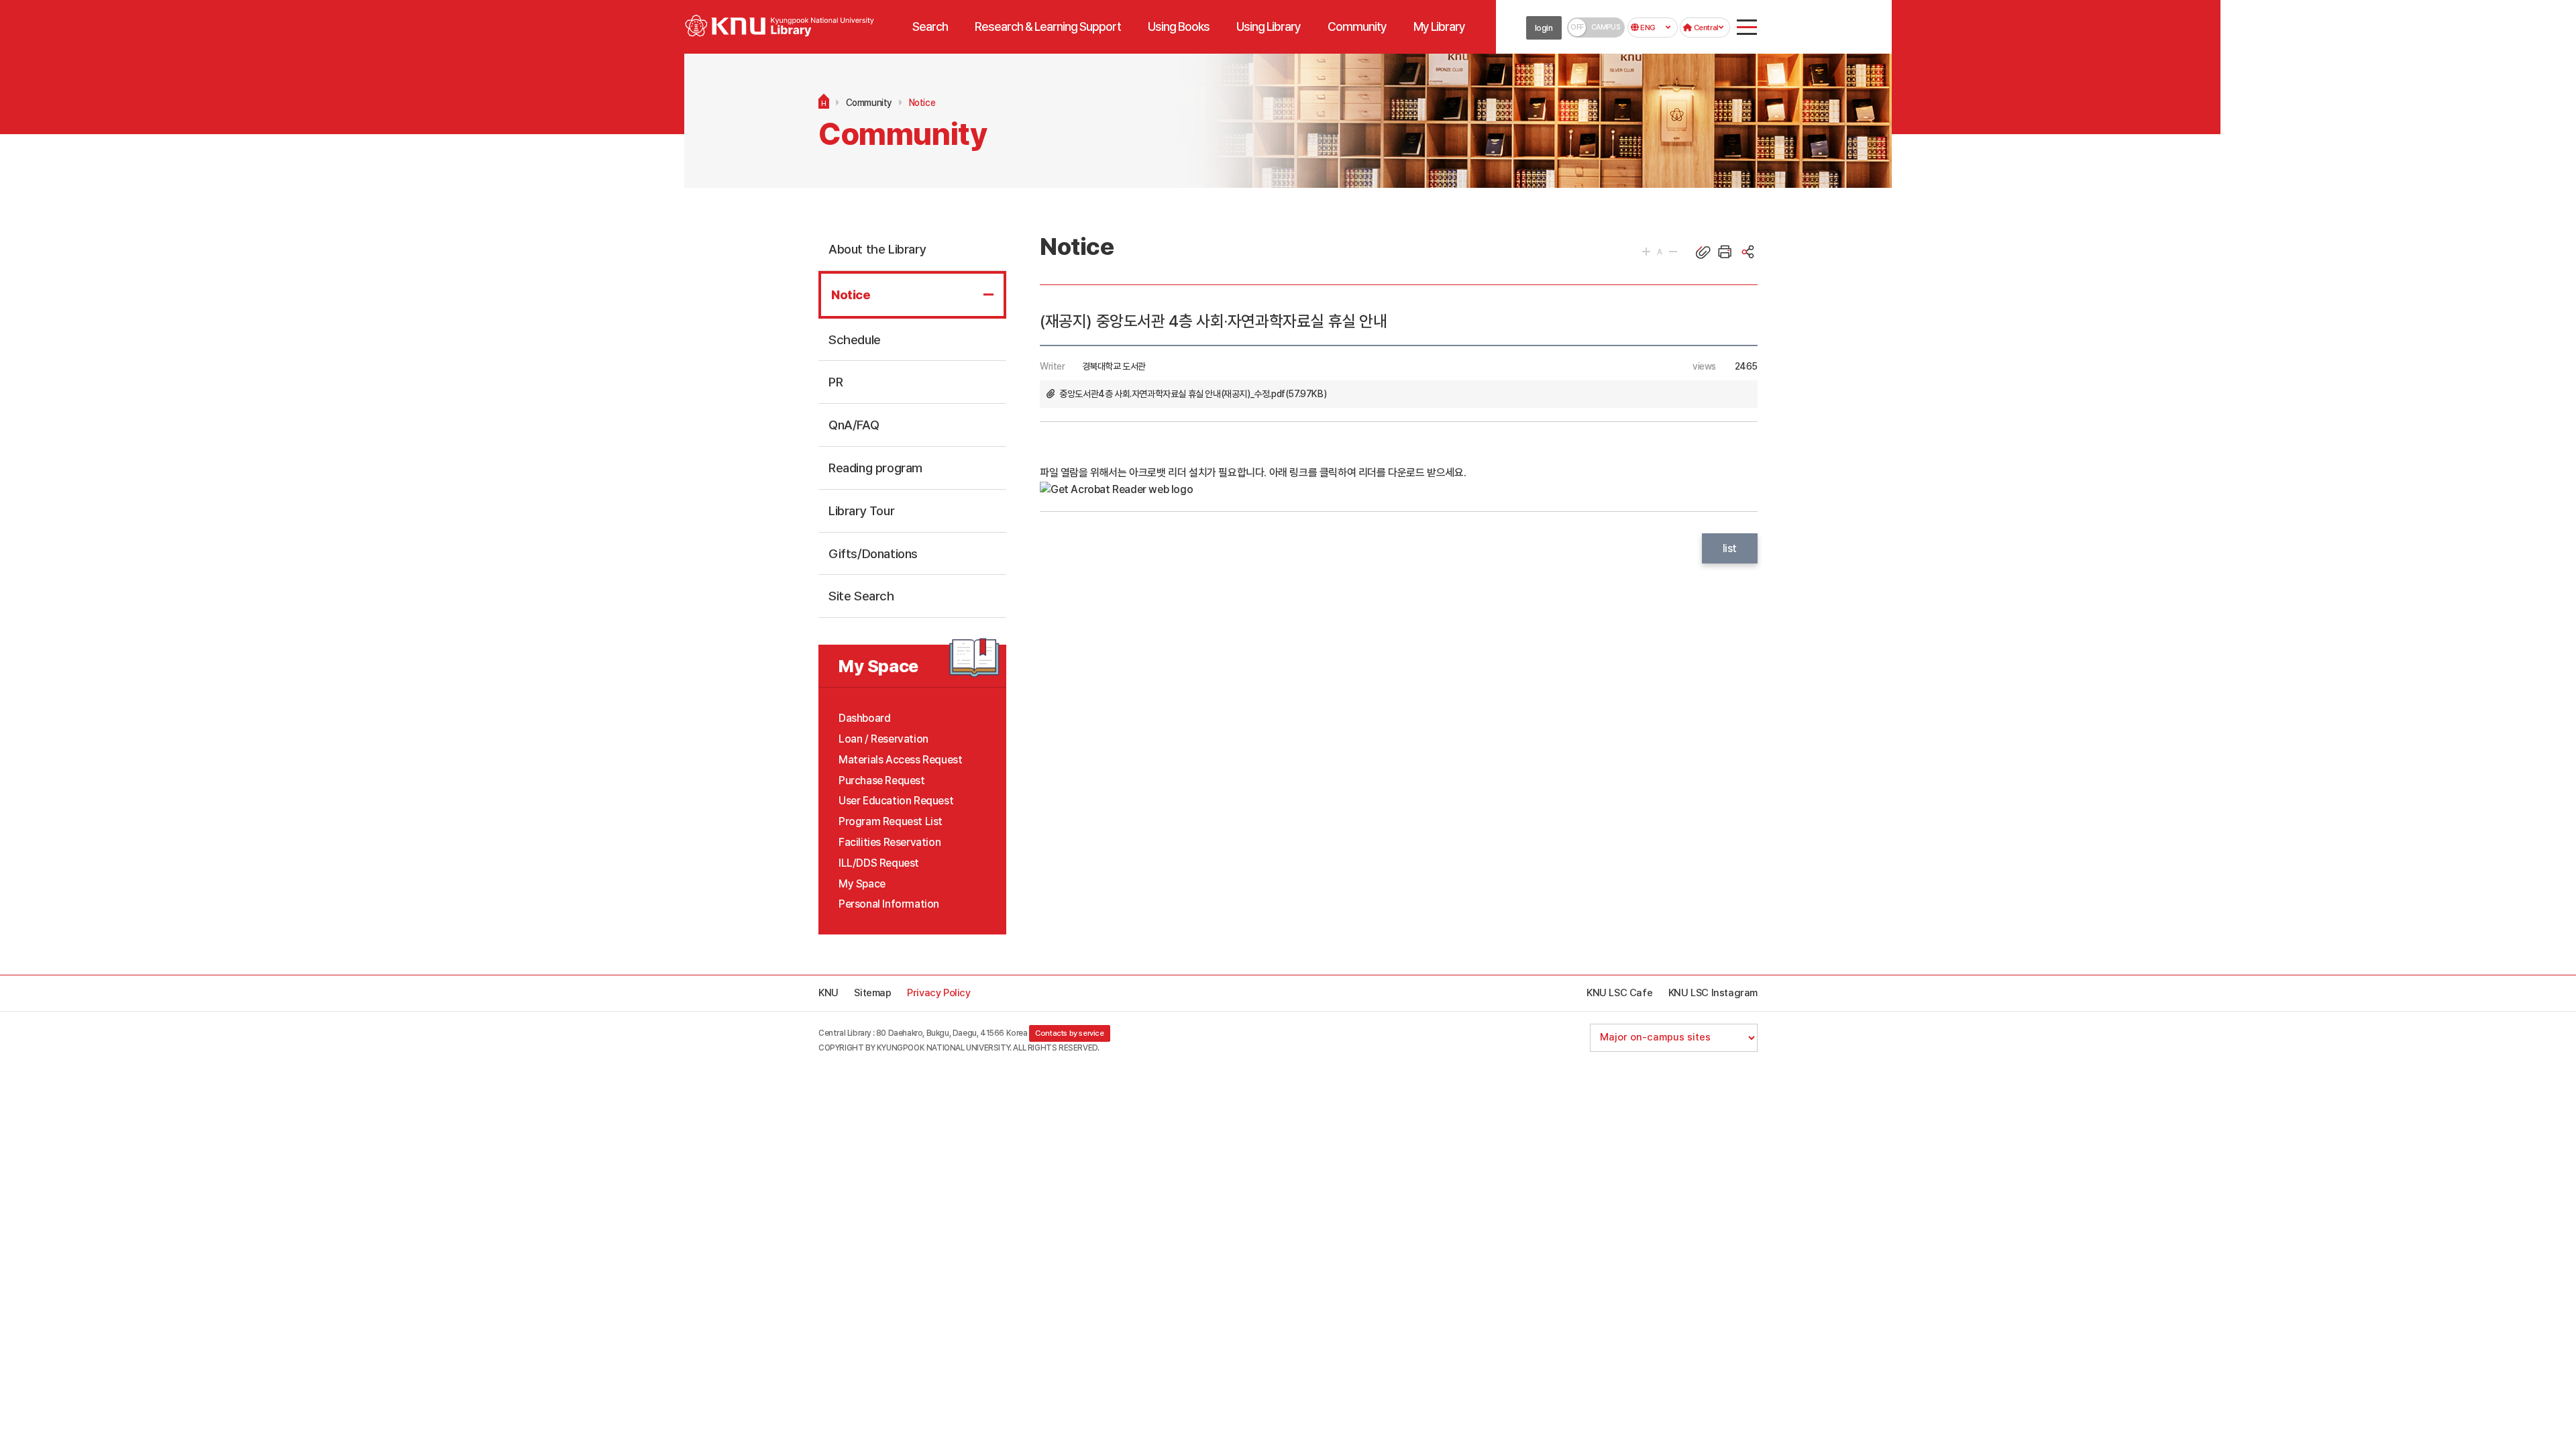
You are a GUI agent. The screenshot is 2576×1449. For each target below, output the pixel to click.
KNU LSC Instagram (1713, 993)
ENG (1647, 28)
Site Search (861, 596)
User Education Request (896, 801)
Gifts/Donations (873, 553)
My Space (862, 884)
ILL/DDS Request (879, 863)
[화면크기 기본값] (1660, 252)
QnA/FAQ (854, 425)
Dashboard (864, 718)
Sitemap (872, 993)
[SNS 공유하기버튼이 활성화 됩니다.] (1748, 252)
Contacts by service (1069, 1033)
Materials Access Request (900, 760)
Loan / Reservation (883, 739)
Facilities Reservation (890, 842)
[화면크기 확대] (1646, 252)
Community (869, 103)
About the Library (877, 249)
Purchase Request (882, 781)
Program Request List (891, 821)
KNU (828, 993)
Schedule (855, 339)
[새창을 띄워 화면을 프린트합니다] (1725, 252)
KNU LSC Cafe (1619, 993)
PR (836, 382)
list (1730, 548)
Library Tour (861, 511)
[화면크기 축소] (1673, 252)
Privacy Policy (938, 993)
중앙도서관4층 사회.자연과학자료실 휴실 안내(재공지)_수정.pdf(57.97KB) (1193, 394)
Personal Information (889, 904)
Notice (922, 103)
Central (1705, 28)
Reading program (875, 468)
